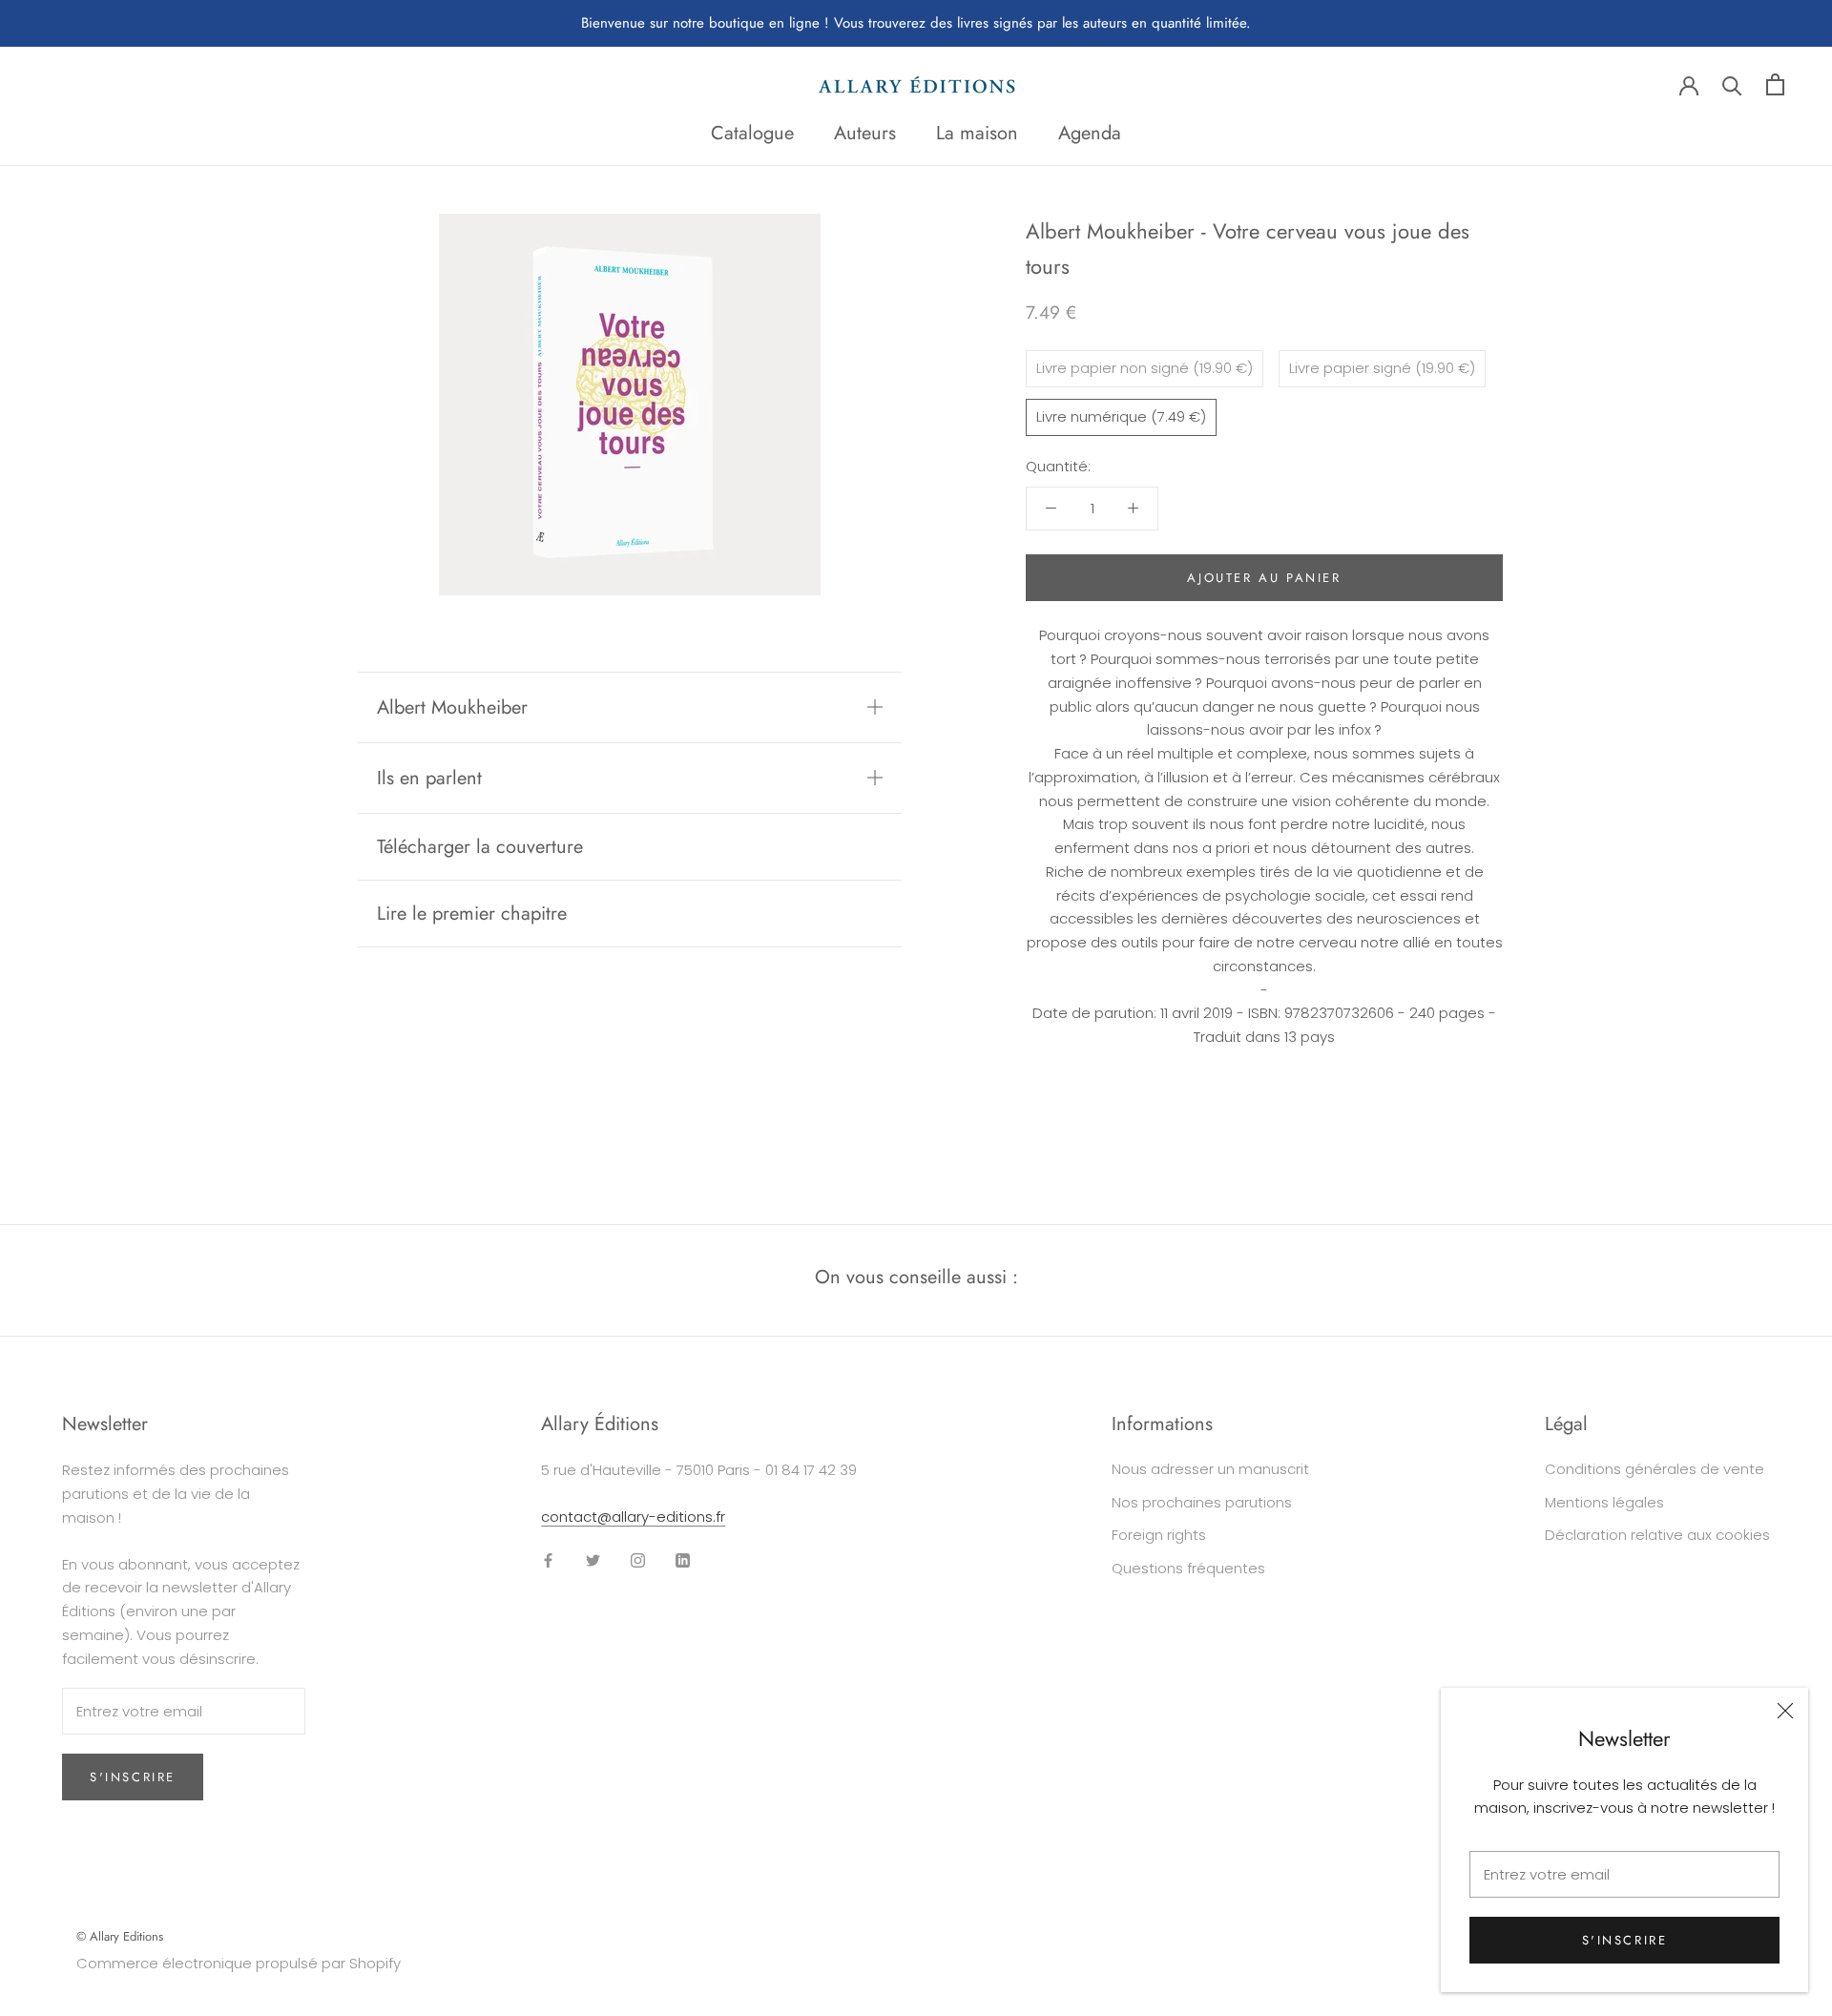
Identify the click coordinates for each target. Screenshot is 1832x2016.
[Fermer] (1785, 1711)
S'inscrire (1625, 1940)
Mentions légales (1604, 1502)
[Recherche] (1732, 84)
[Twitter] (593, 1560)
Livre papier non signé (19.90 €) (1145, 368)
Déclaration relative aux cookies (1657, 1535)
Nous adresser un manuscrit (1210, 1469)
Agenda (1090, 133)
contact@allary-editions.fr (633, 1517)
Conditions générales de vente (1655, 1469)
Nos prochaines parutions (1202, 1502)
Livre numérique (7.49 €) (1121, 416)
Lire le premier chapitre (472, 914)
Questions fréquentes (1188, 1568)
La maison (977, 133)
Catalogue (752, 133)
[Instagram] (638, 1560)
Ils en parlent (429, 778)
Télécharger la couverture (480, 847)
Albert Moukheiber (452, 707)
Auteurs (865, 133)
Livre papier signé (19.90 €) (1382, 368)
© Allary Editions (120, 1936)
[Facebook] (548, 1560)
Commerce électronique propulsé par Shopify (239, 1963)
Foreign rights (1159, 1535)
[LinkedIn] (683, 1560)
